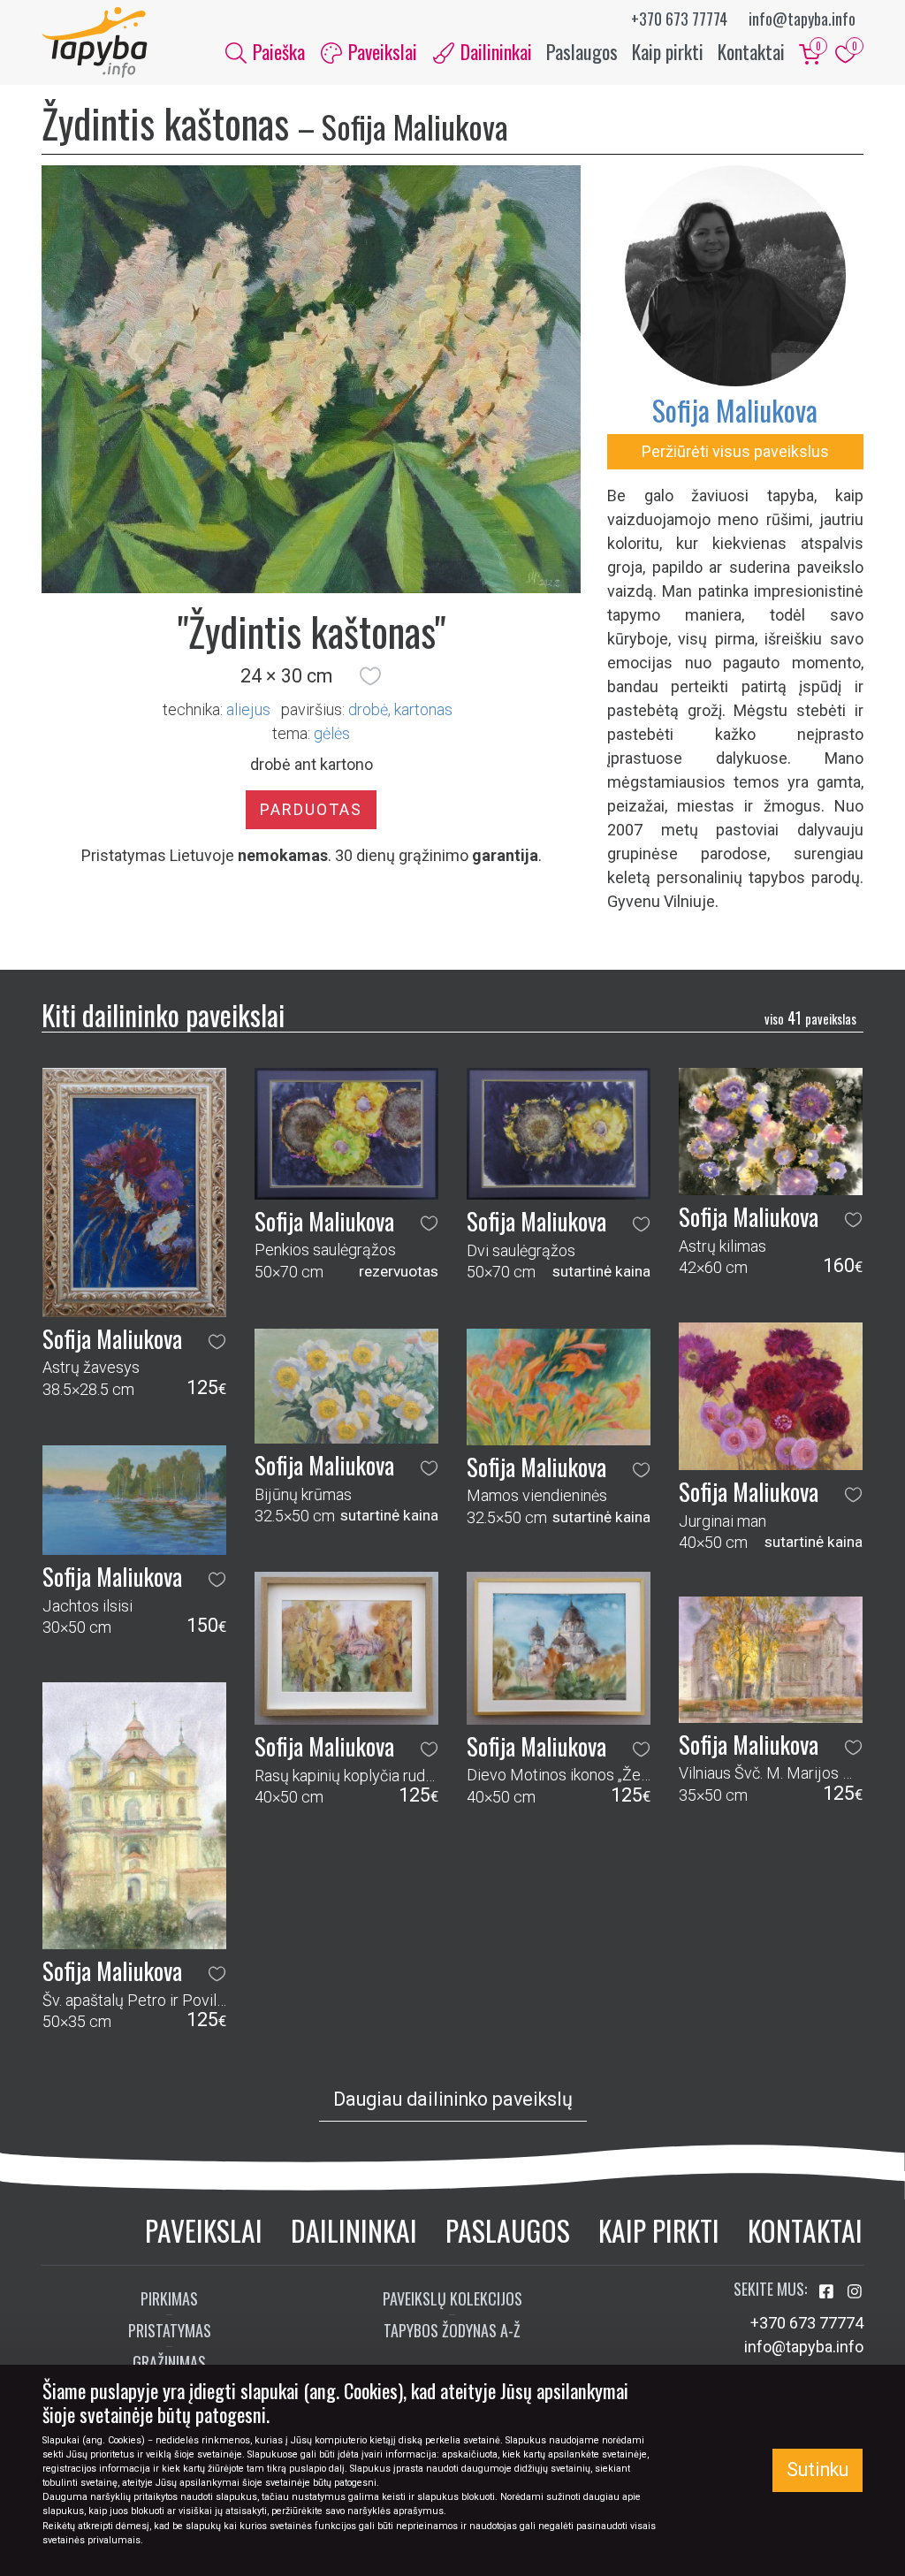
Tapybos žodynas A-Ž (452, 2330)
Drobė (368, 709)
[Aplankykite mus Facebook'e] (828, 2292)
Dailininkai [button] (494, 51)
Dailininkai (354, 2230)
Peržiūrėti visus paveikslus (735, 451)
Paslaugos (582, 51)
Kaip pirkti (668, 51)
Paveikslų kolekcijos (452, 2298)
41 (810, 1017)
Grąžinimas (169, 2362)
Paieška (277, 51)
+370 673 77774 (679, 19)
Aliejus (248, 709)
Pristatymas (170, 2330)
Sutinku (818, 2469)
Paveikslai (204, 2230)
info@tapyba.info (802, 19)
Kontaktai (751, 51)
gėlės (332, 733)
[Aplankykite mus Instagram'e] (855, 2292)
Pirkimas (169, 2298)
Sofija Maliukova (735, 410)
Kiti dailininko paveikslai (163, 1014)
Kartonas (423, 709)
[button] (370, 676)
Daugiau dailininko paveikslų (453, 2099)
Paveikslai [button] (380, 51)
